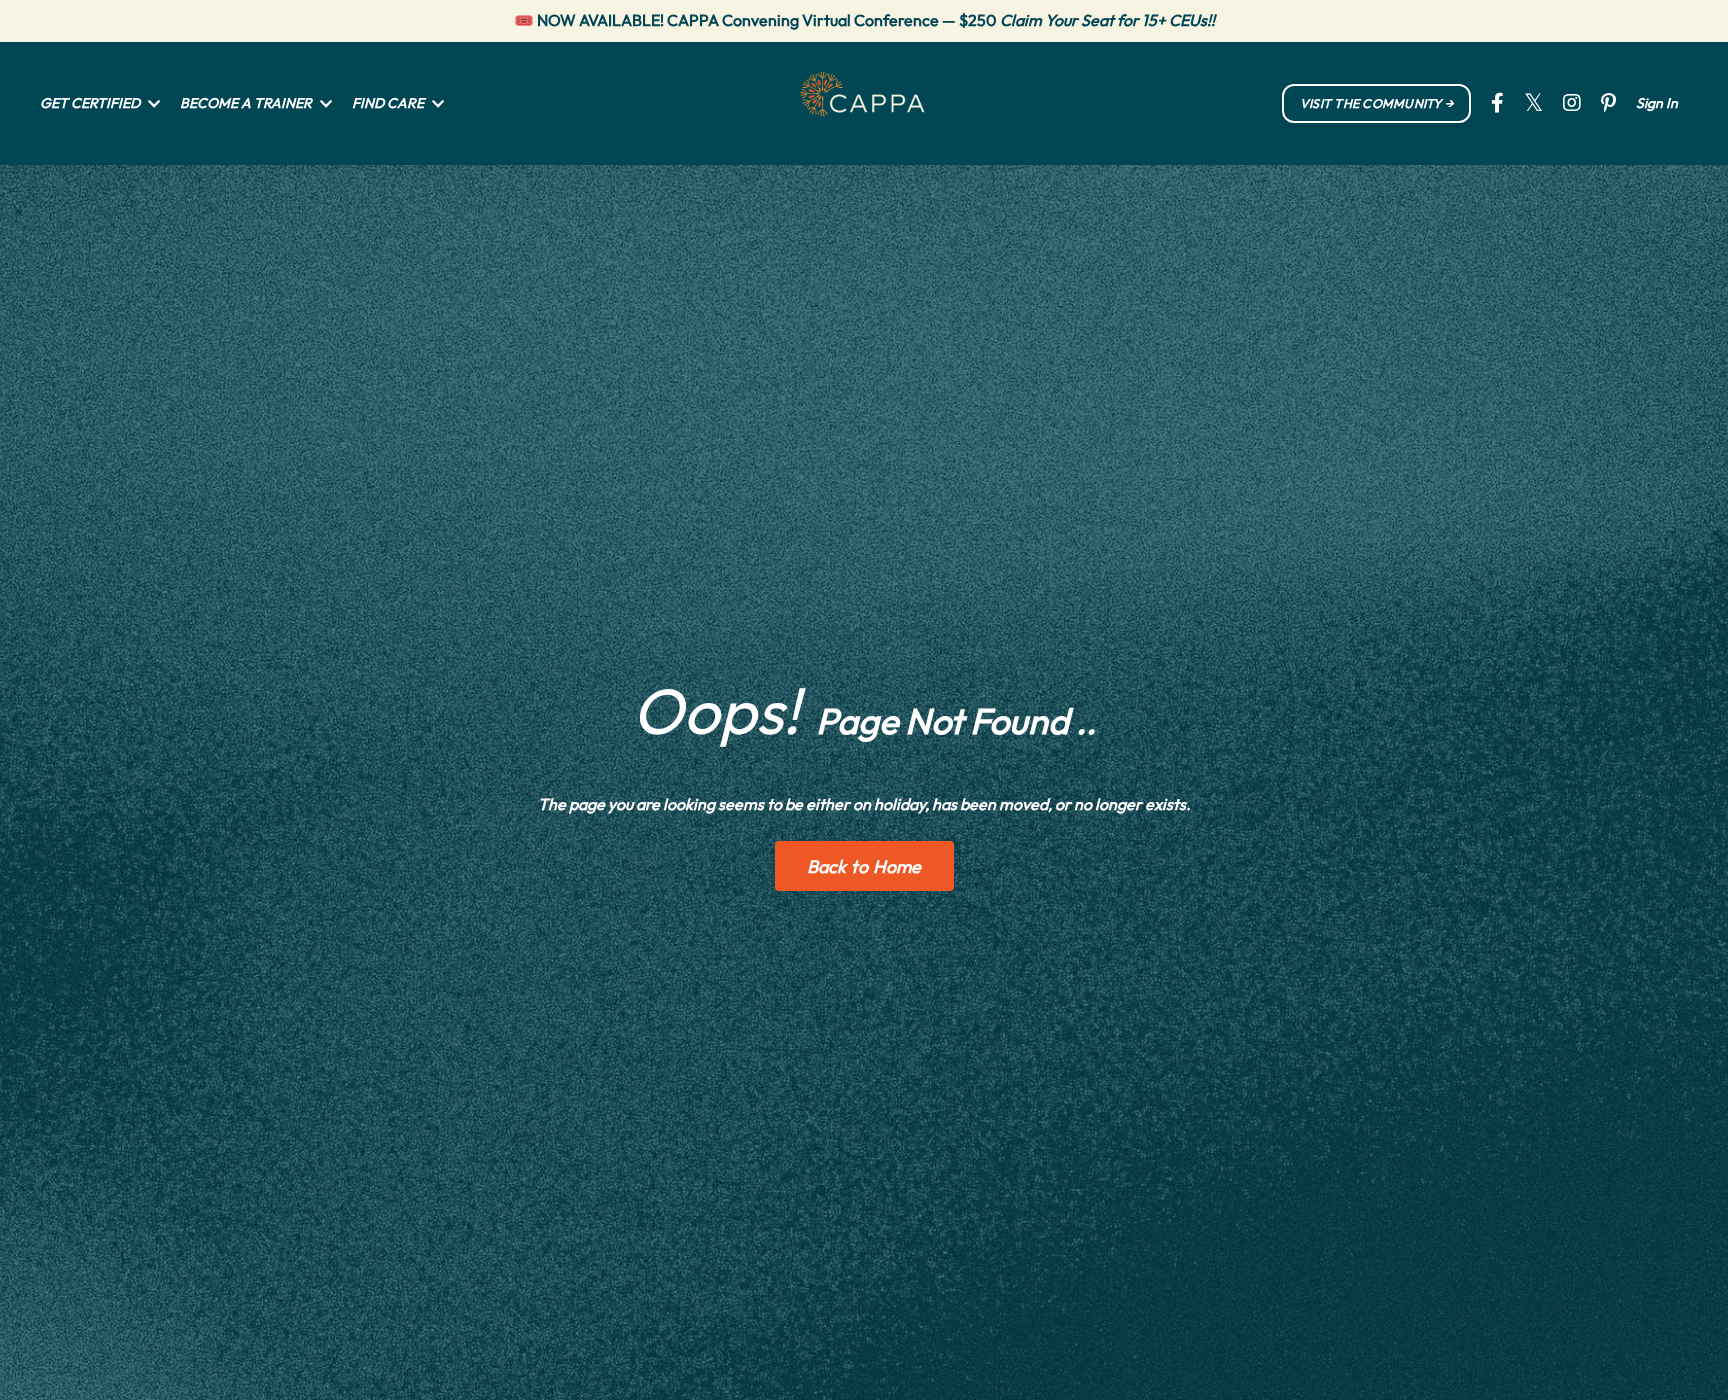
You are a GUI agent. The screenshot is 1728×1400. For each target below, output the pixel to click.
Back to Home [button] (864, 866)
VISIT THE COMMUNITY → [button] (1376, 103)
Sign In (1657, 103)
